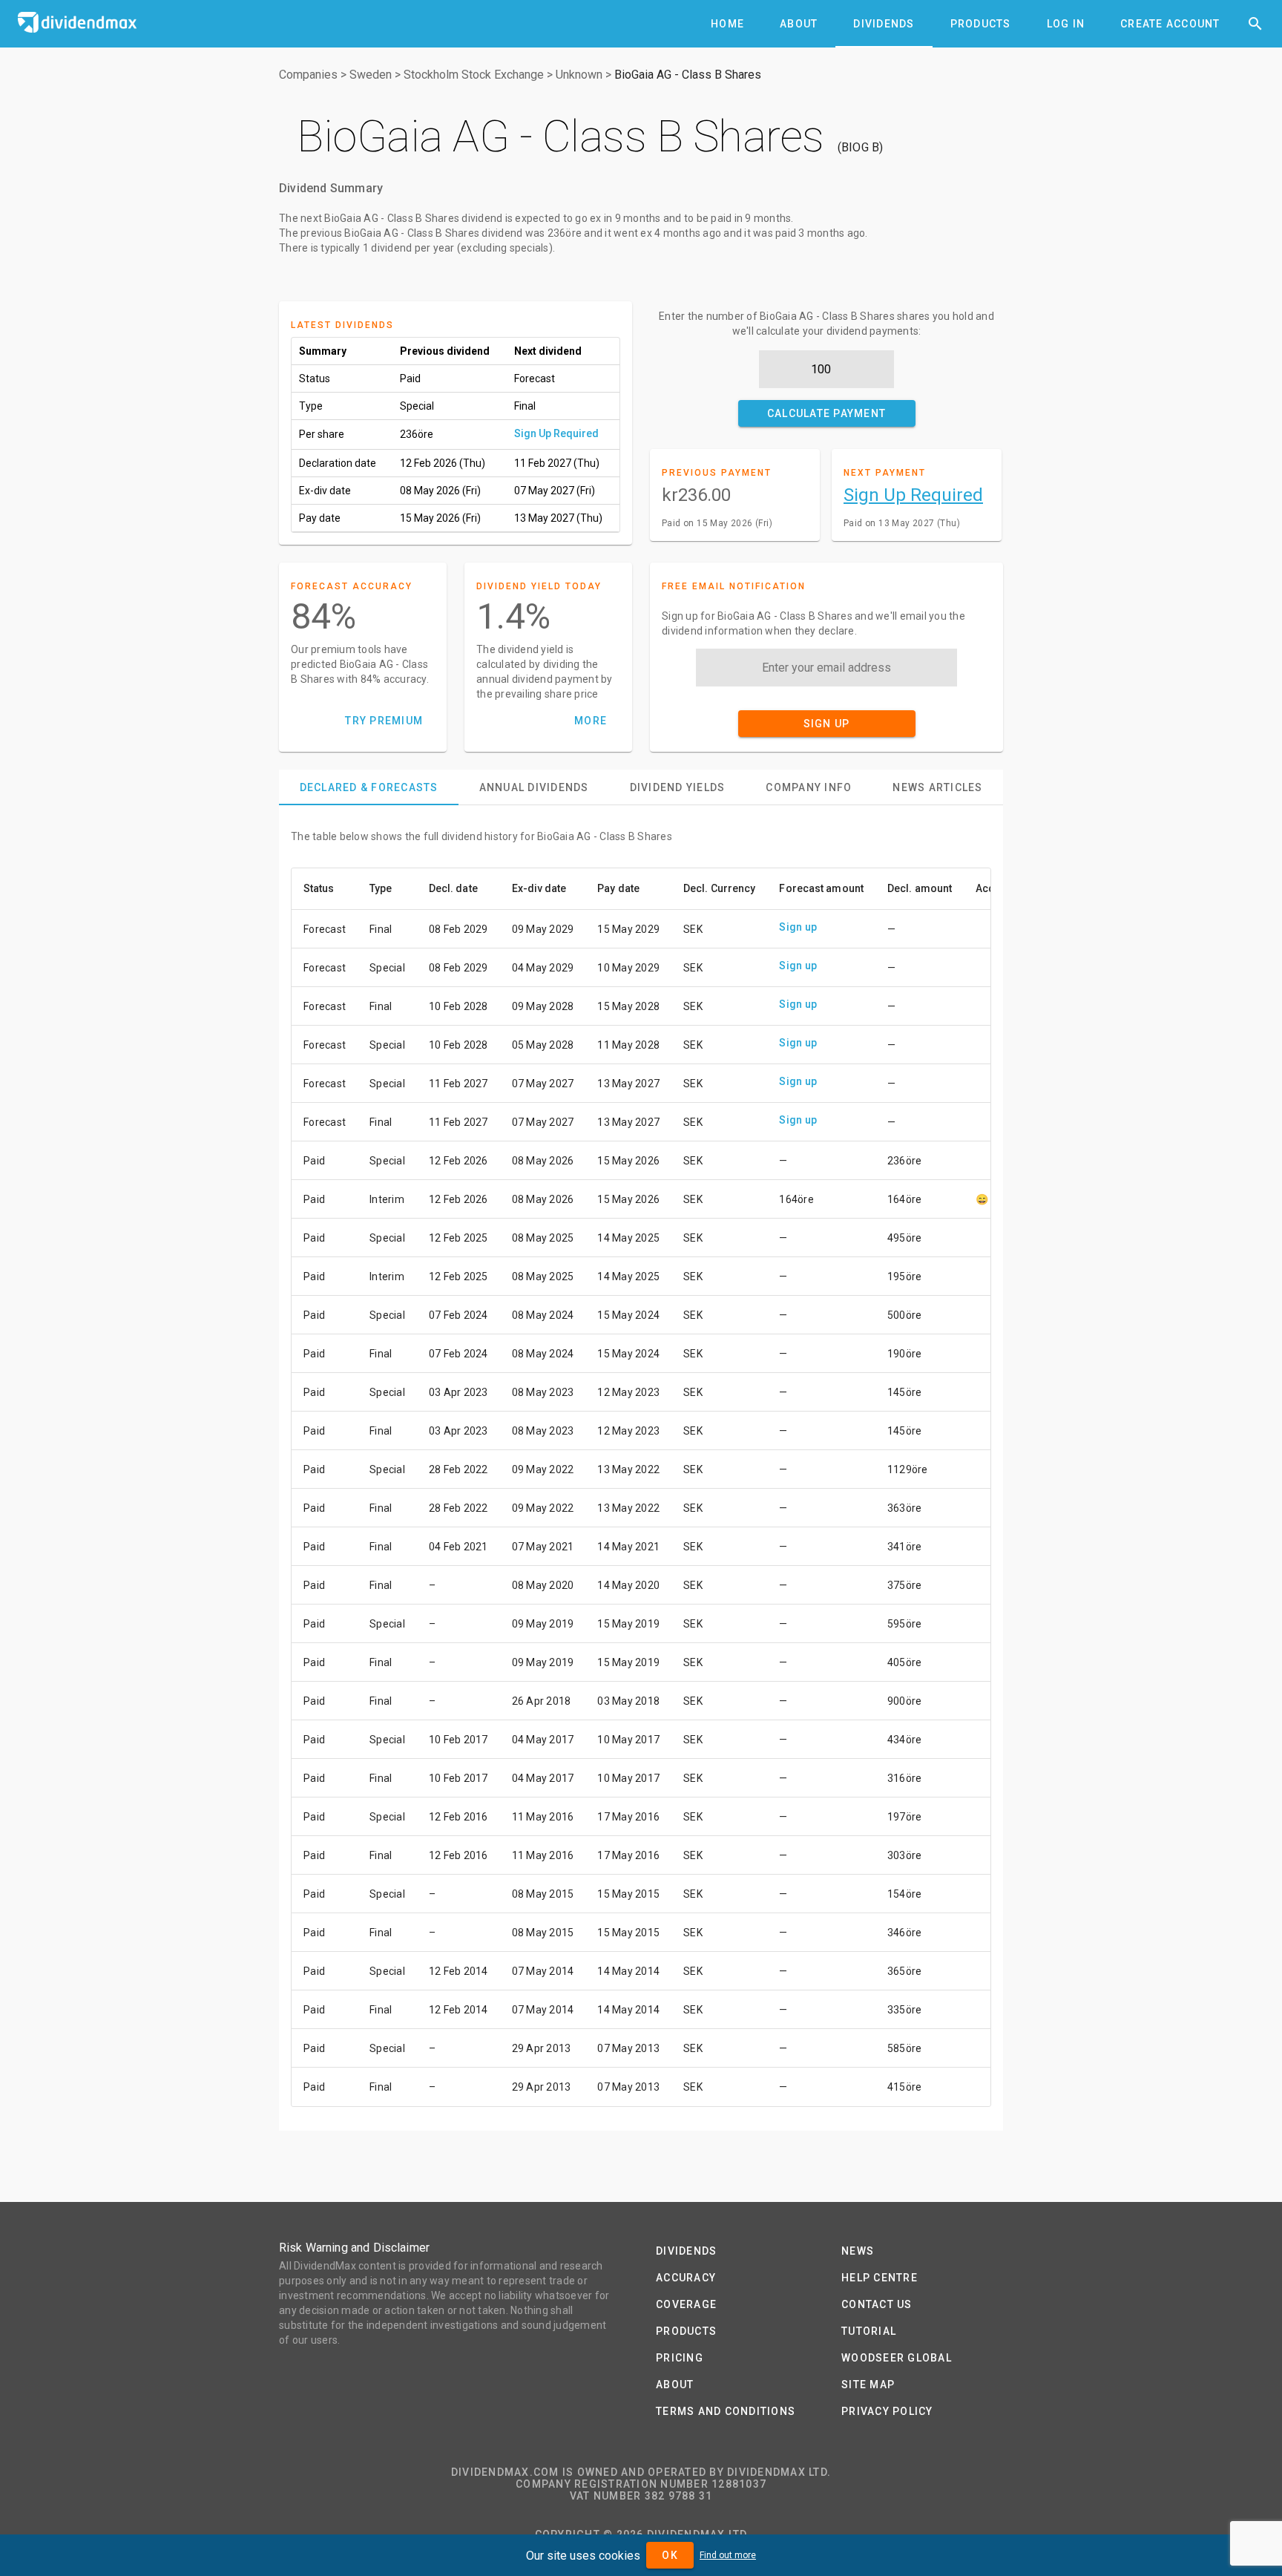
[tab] (727, 24)
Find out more (728, 2555)
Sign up (798, 927)
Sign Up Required (556, 433)
